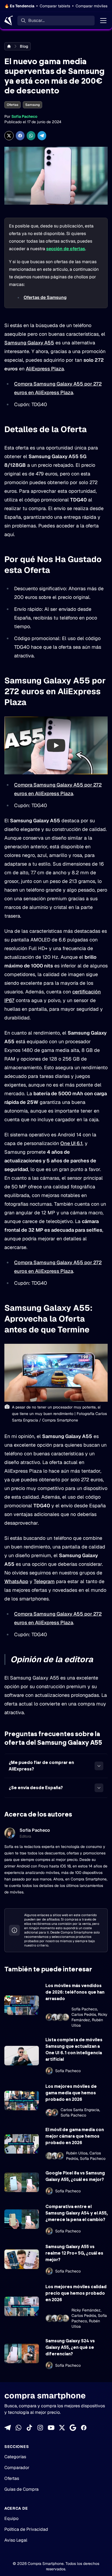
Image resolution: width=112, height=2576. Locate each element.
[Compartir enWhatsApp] (31, 136)
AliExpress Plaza (45, 369)
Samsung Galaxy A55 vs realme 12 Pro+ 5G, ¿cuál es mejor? (74, 2253)
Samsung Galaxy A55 (29, 343)
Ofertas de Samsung (45, 297)
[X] (62, 2428)
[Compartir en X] (9, 136)
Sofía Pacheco (24, 116)
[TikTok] (29, 2428)
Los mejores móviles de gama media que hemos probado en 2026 (71, 2093)
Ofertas (13, 105)
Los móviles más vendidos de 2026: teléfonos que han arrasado (75, 1992)
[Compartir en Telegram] (42, 136)
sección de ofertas (66, 249)
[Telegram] (8, 2428)
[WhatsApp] (18, 2428)
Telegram (44, 1581)
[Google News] (73, 2428)
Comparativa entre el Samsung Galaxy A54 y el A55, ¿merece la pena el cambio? (77, 2213)
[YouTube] (51, 2428)
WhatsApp (16, 1581)
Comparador (17, 2468)
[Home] (9, 21)
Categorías (15, 2457)
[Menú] (103, 21)
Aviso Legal (16, 2540)
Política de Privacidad (26, 2529)
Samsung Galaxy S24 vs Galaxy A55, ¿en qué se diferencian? (70, 2347)
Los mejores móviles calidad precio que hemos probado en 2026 (76, 2293)
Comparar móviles (91, 6)
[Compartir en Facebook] (20, 136)
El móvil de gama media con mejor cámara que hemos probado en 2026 (75, 2136)
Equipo (11, 2518)
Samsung (32, 105)
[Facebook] (84, 2428)
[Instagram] (40, 2428)
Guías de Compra (21, 2489)
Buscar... (36, 20)
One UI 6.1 (71, 1143)
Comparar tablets (55, 6)
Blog (24, 46)
